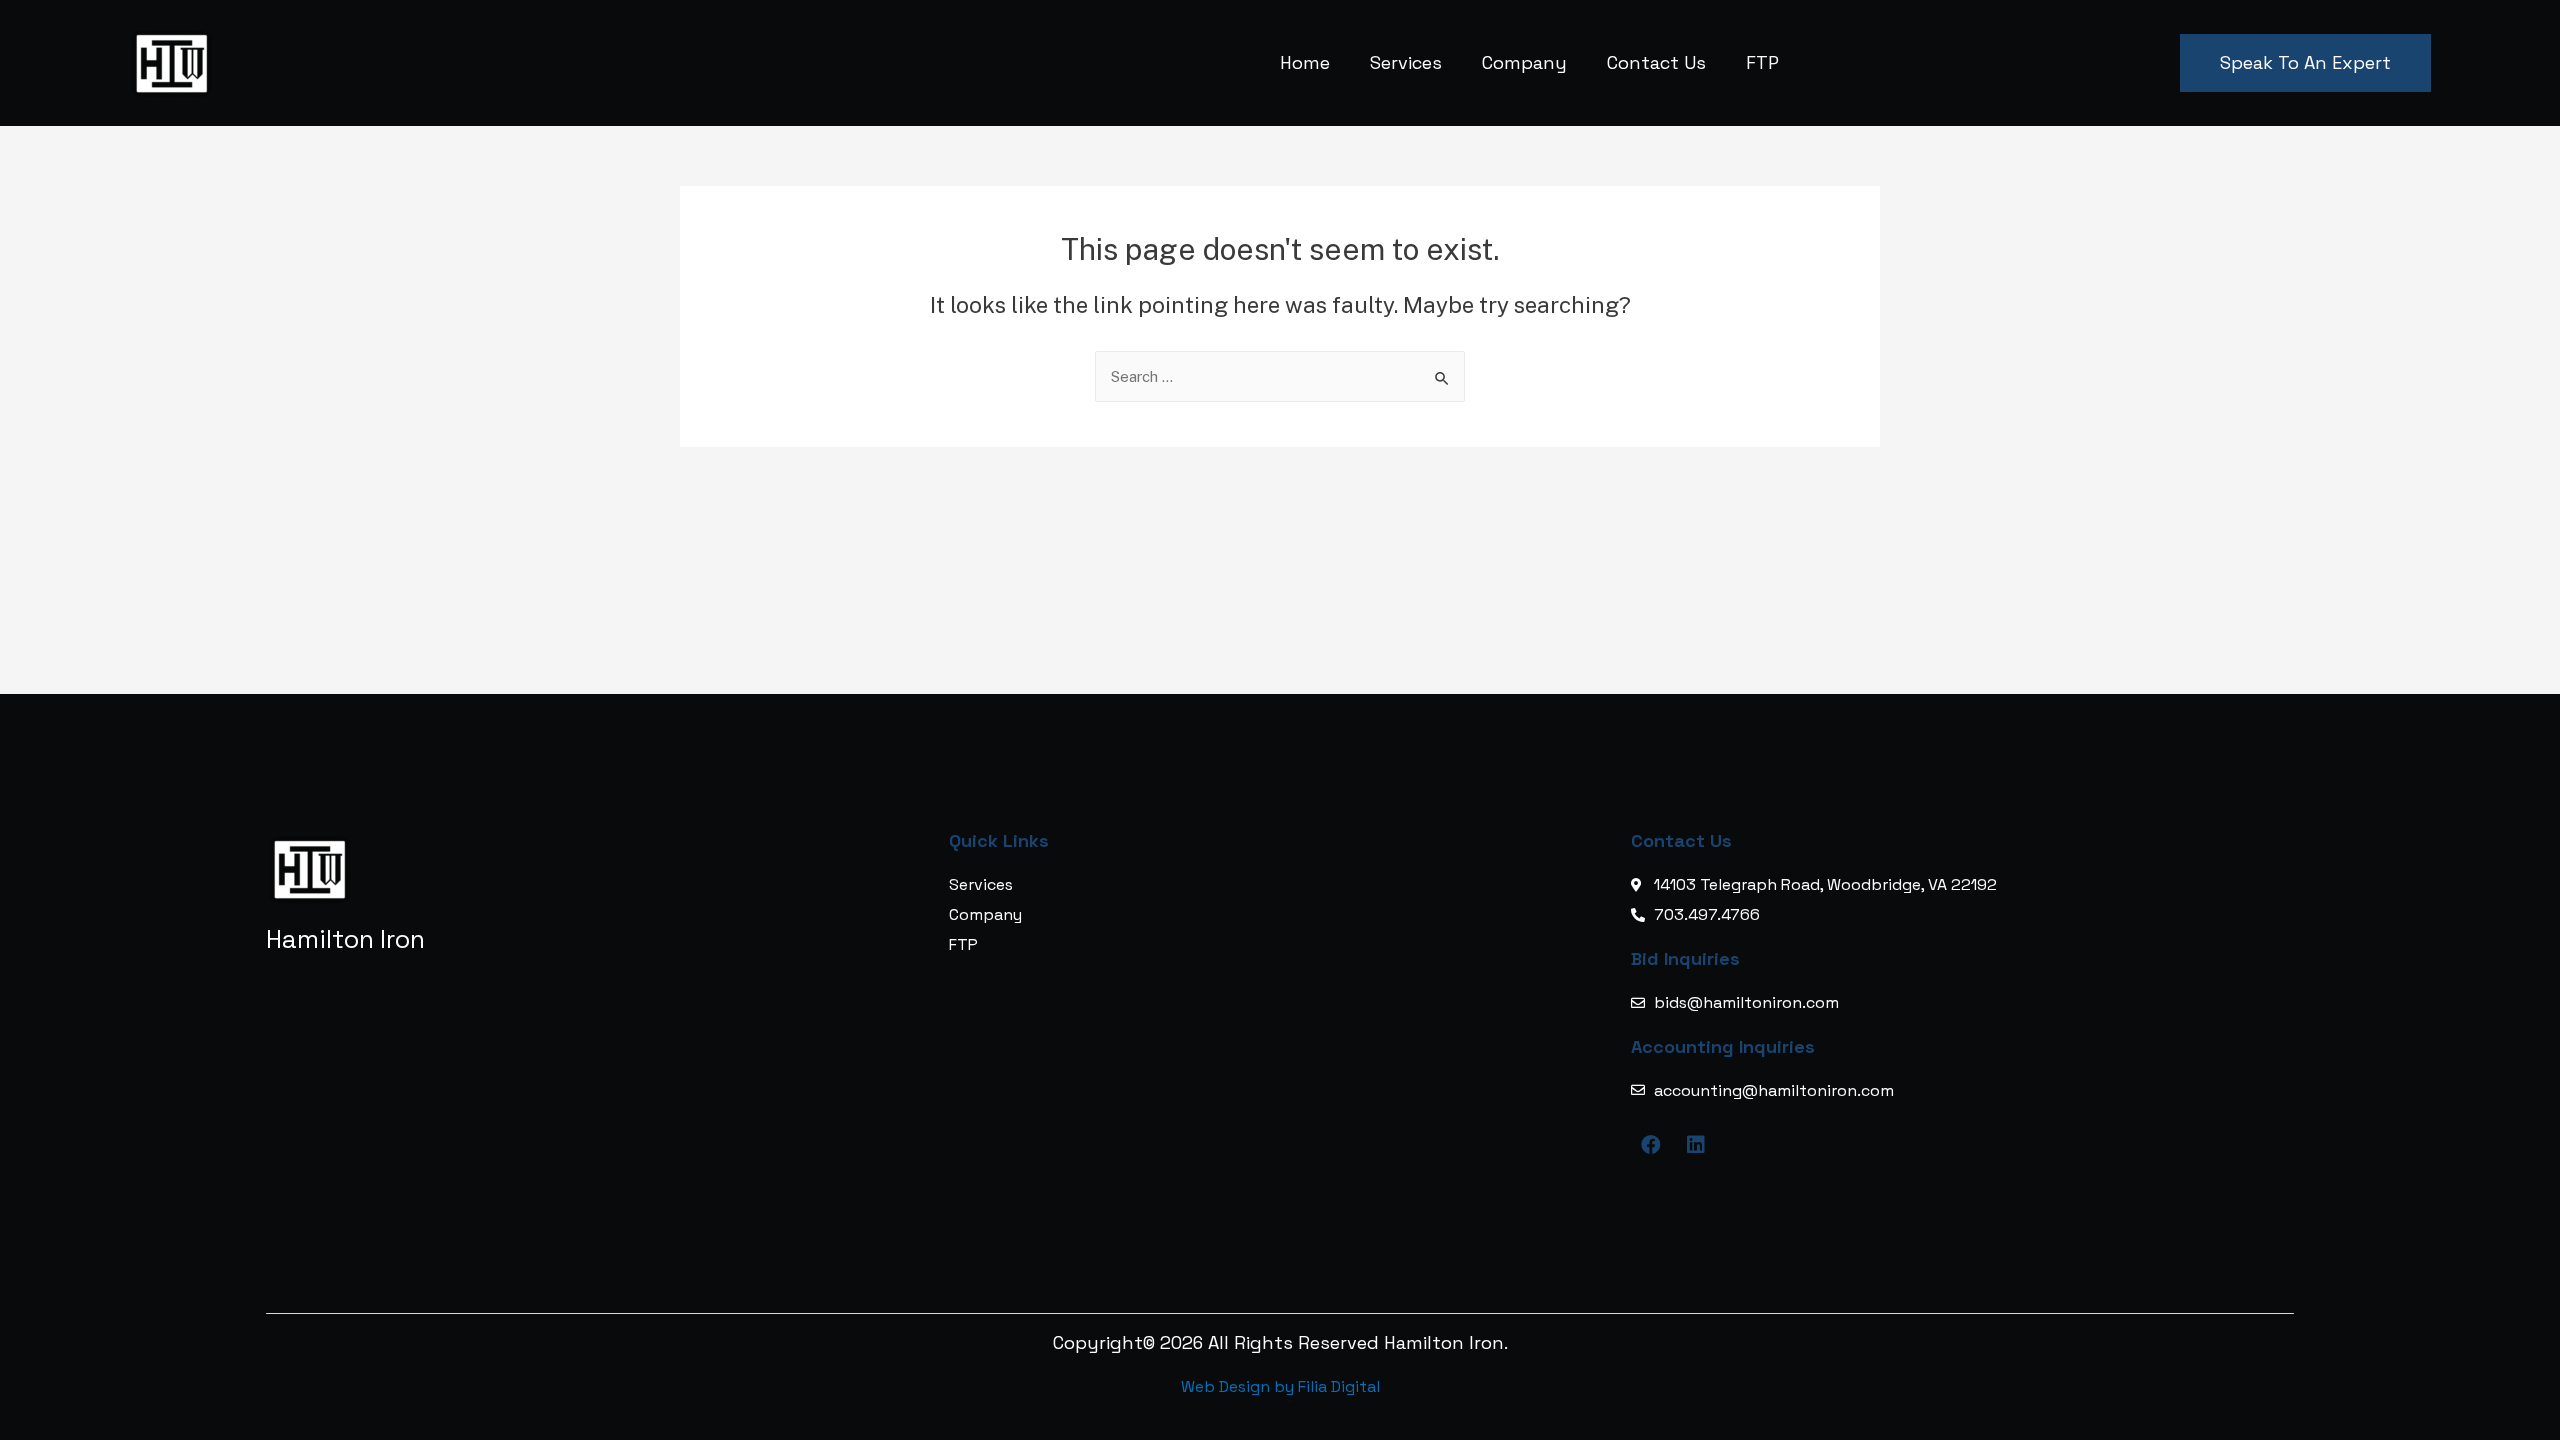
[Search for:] (1280, 376)
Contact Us (1656, 62)
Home (1305, 62)
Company (1524, 62)
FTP (1762, 62)
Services (1406, 62)
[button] (2305, 63)
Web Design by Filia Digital (1280, 1386)
